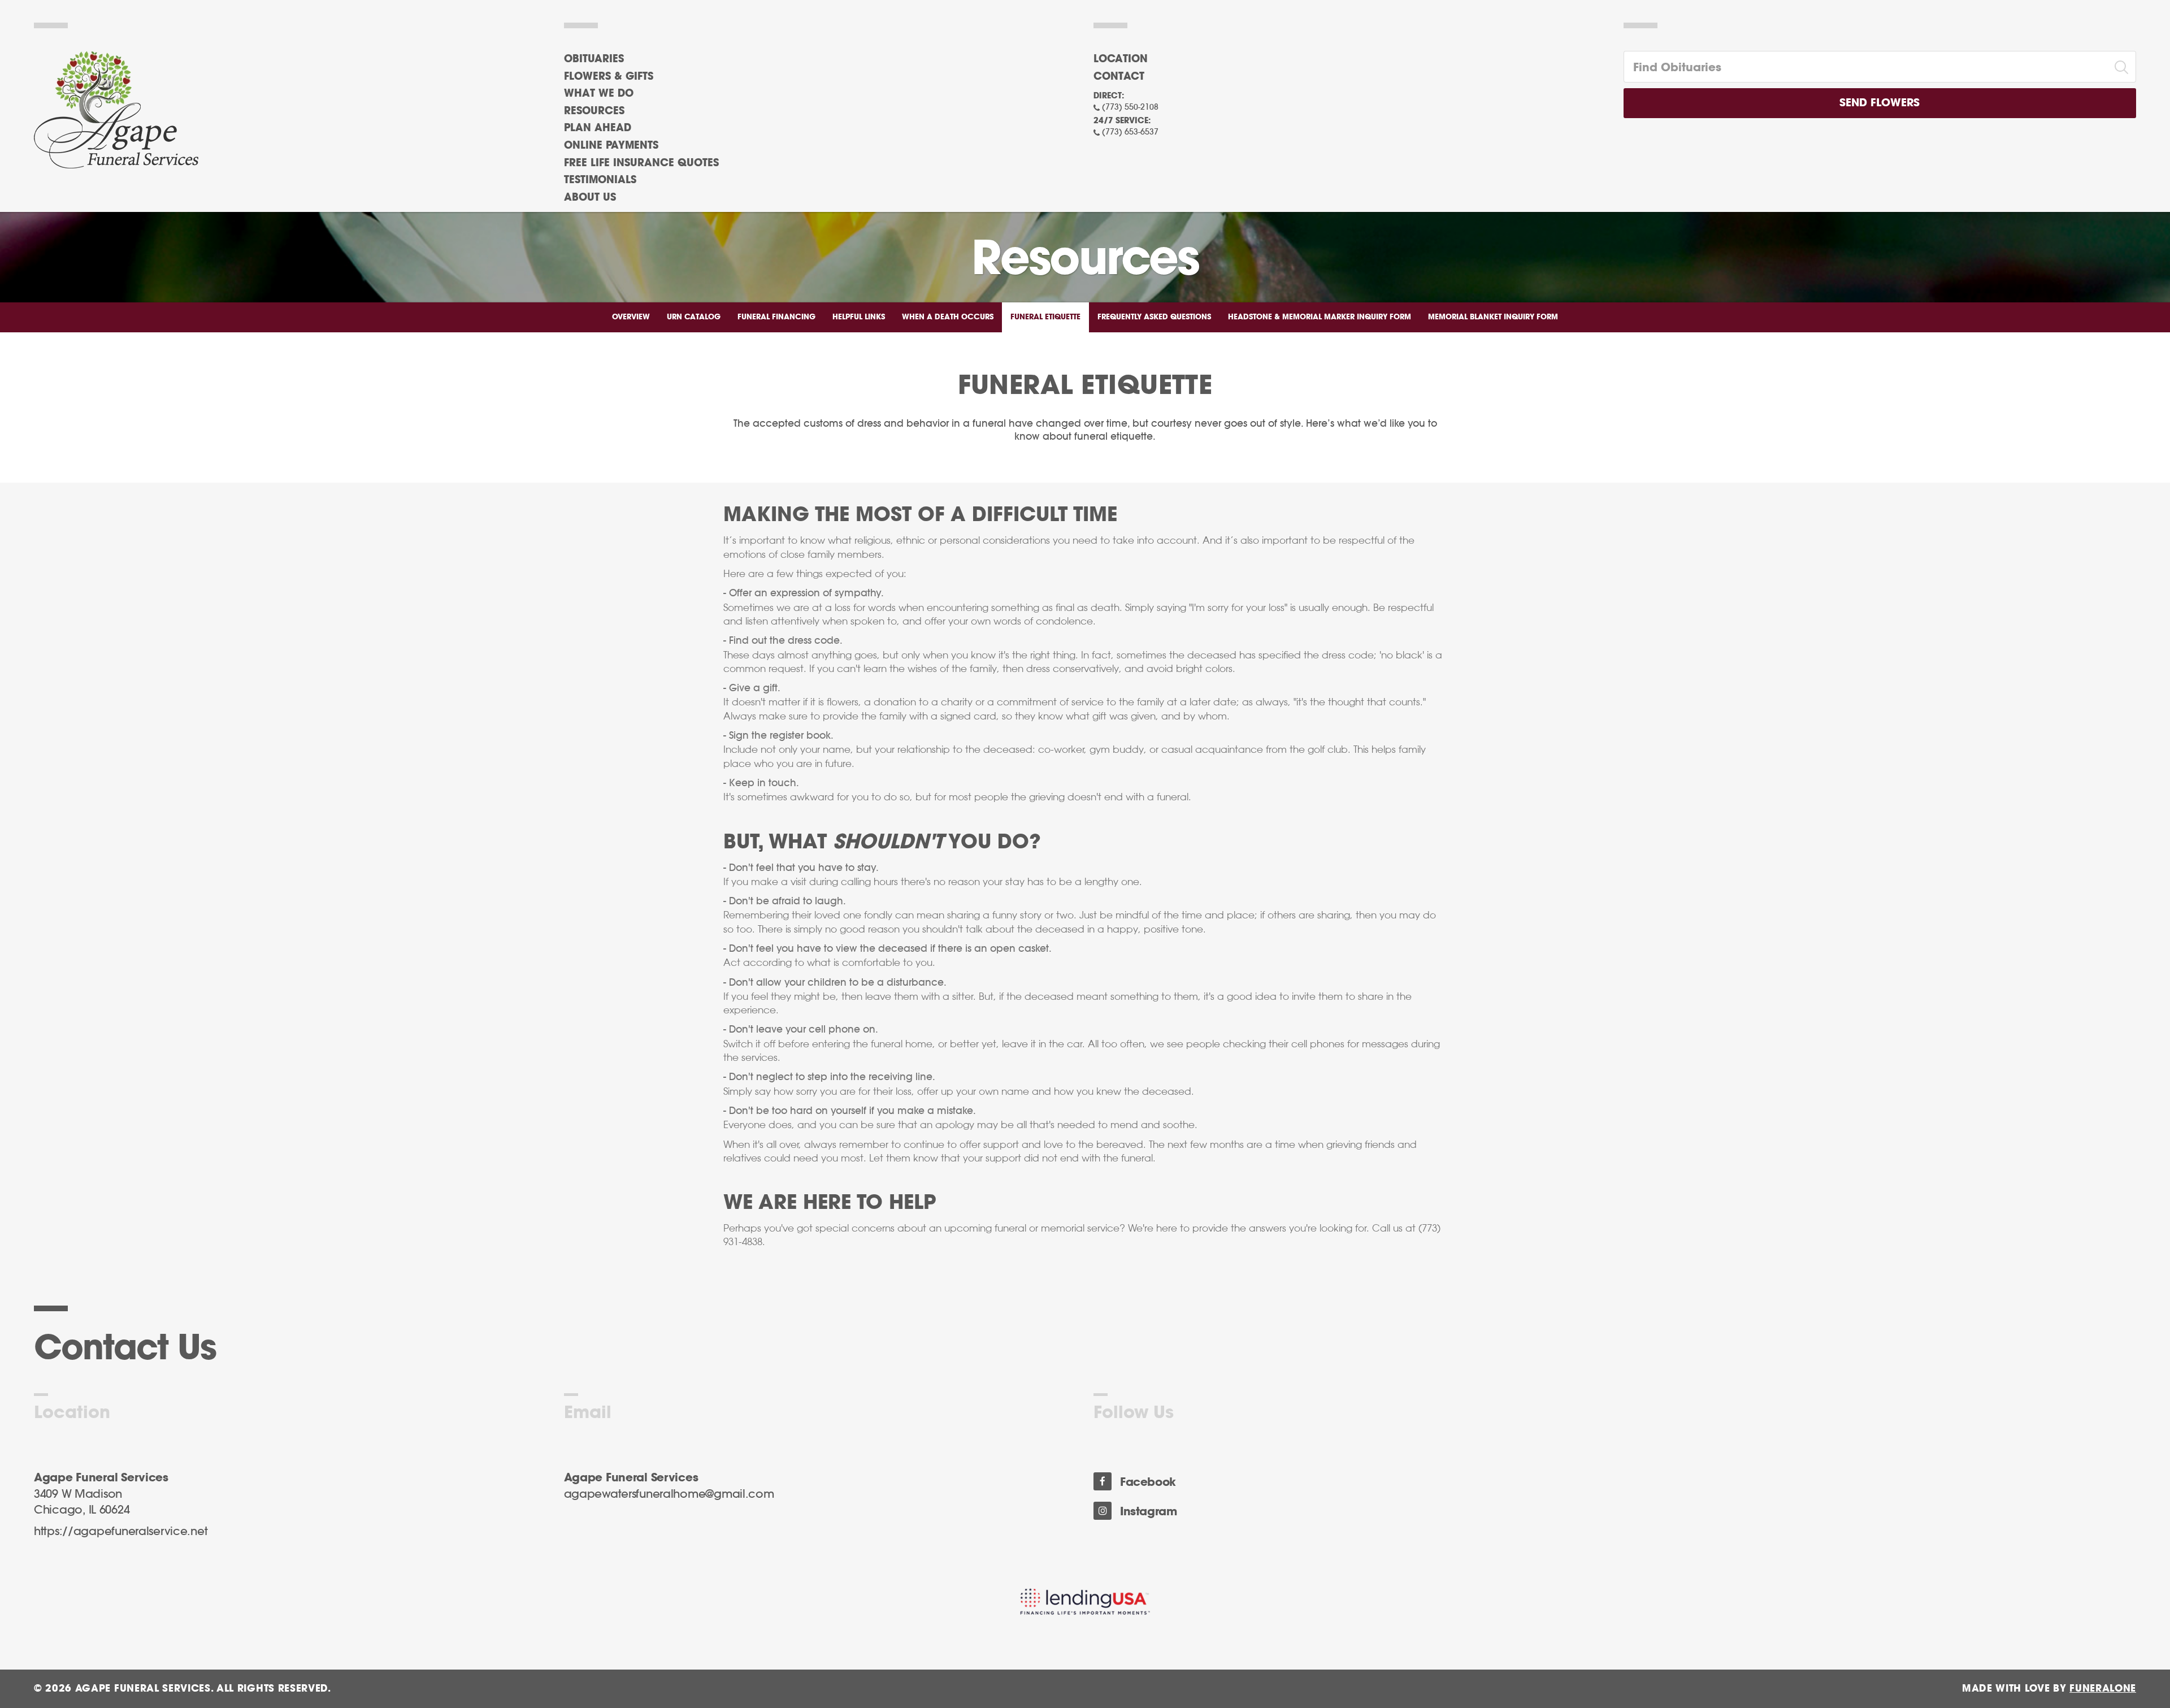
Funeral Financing (776, 317)
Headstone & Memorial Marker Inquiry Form (1320, 317)
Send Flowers (1880, 103)
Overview (631, 317)
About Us (590, 198)
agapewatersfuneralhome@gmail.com (669, 1494)
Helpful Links (859, 317)
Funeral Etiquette (1045, 317)
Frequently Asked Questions (1154, 317)
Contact (1119, 77)
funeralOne (2103, 1689)
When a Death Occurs (948, 317)
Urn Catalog (694, 317)
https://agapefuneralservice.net (121, 1532)
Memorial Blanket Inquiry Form (1493, 317)
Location (1121, 59)
